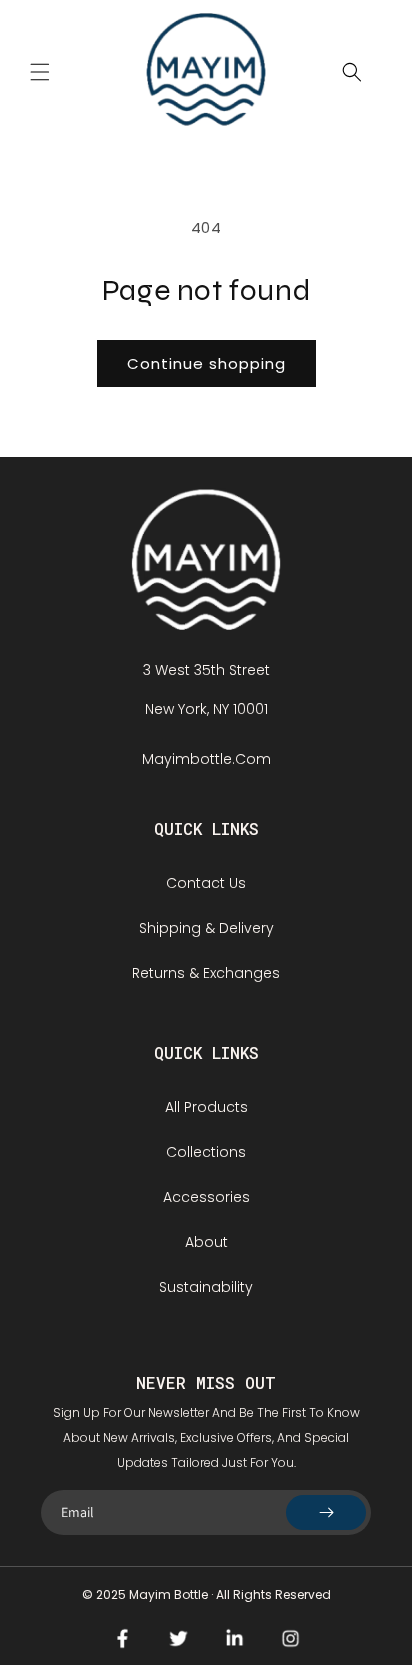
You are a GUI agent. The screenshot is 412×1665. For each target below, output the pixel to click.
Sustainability (206, 1287)
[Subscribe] (326, 1512)
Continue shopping (206, 363)
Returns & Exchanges (206, 973)
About (206, 1242)
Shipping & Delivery (206, 928)
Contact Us (206, 883)
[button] (40, 72)
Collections (206, 1152)
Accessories (206, 1197)
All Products (206, 1107)
